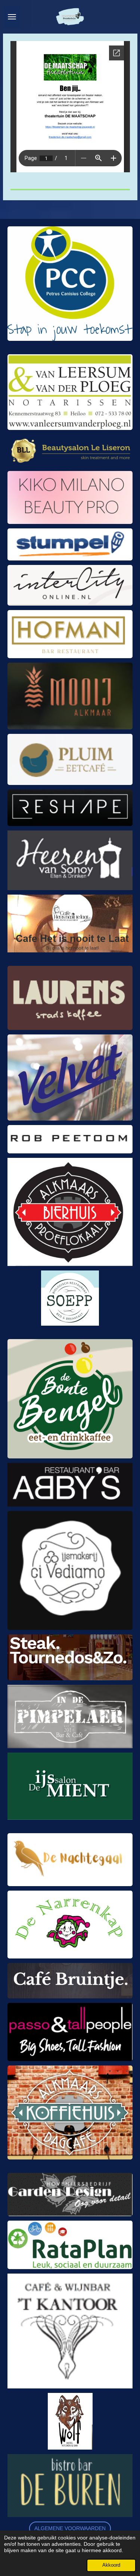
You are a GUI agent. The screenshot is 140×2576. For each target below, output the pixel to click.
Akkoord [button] (111, 2565)
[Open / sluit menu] (12, 17)
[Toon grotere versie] (70, 284)
